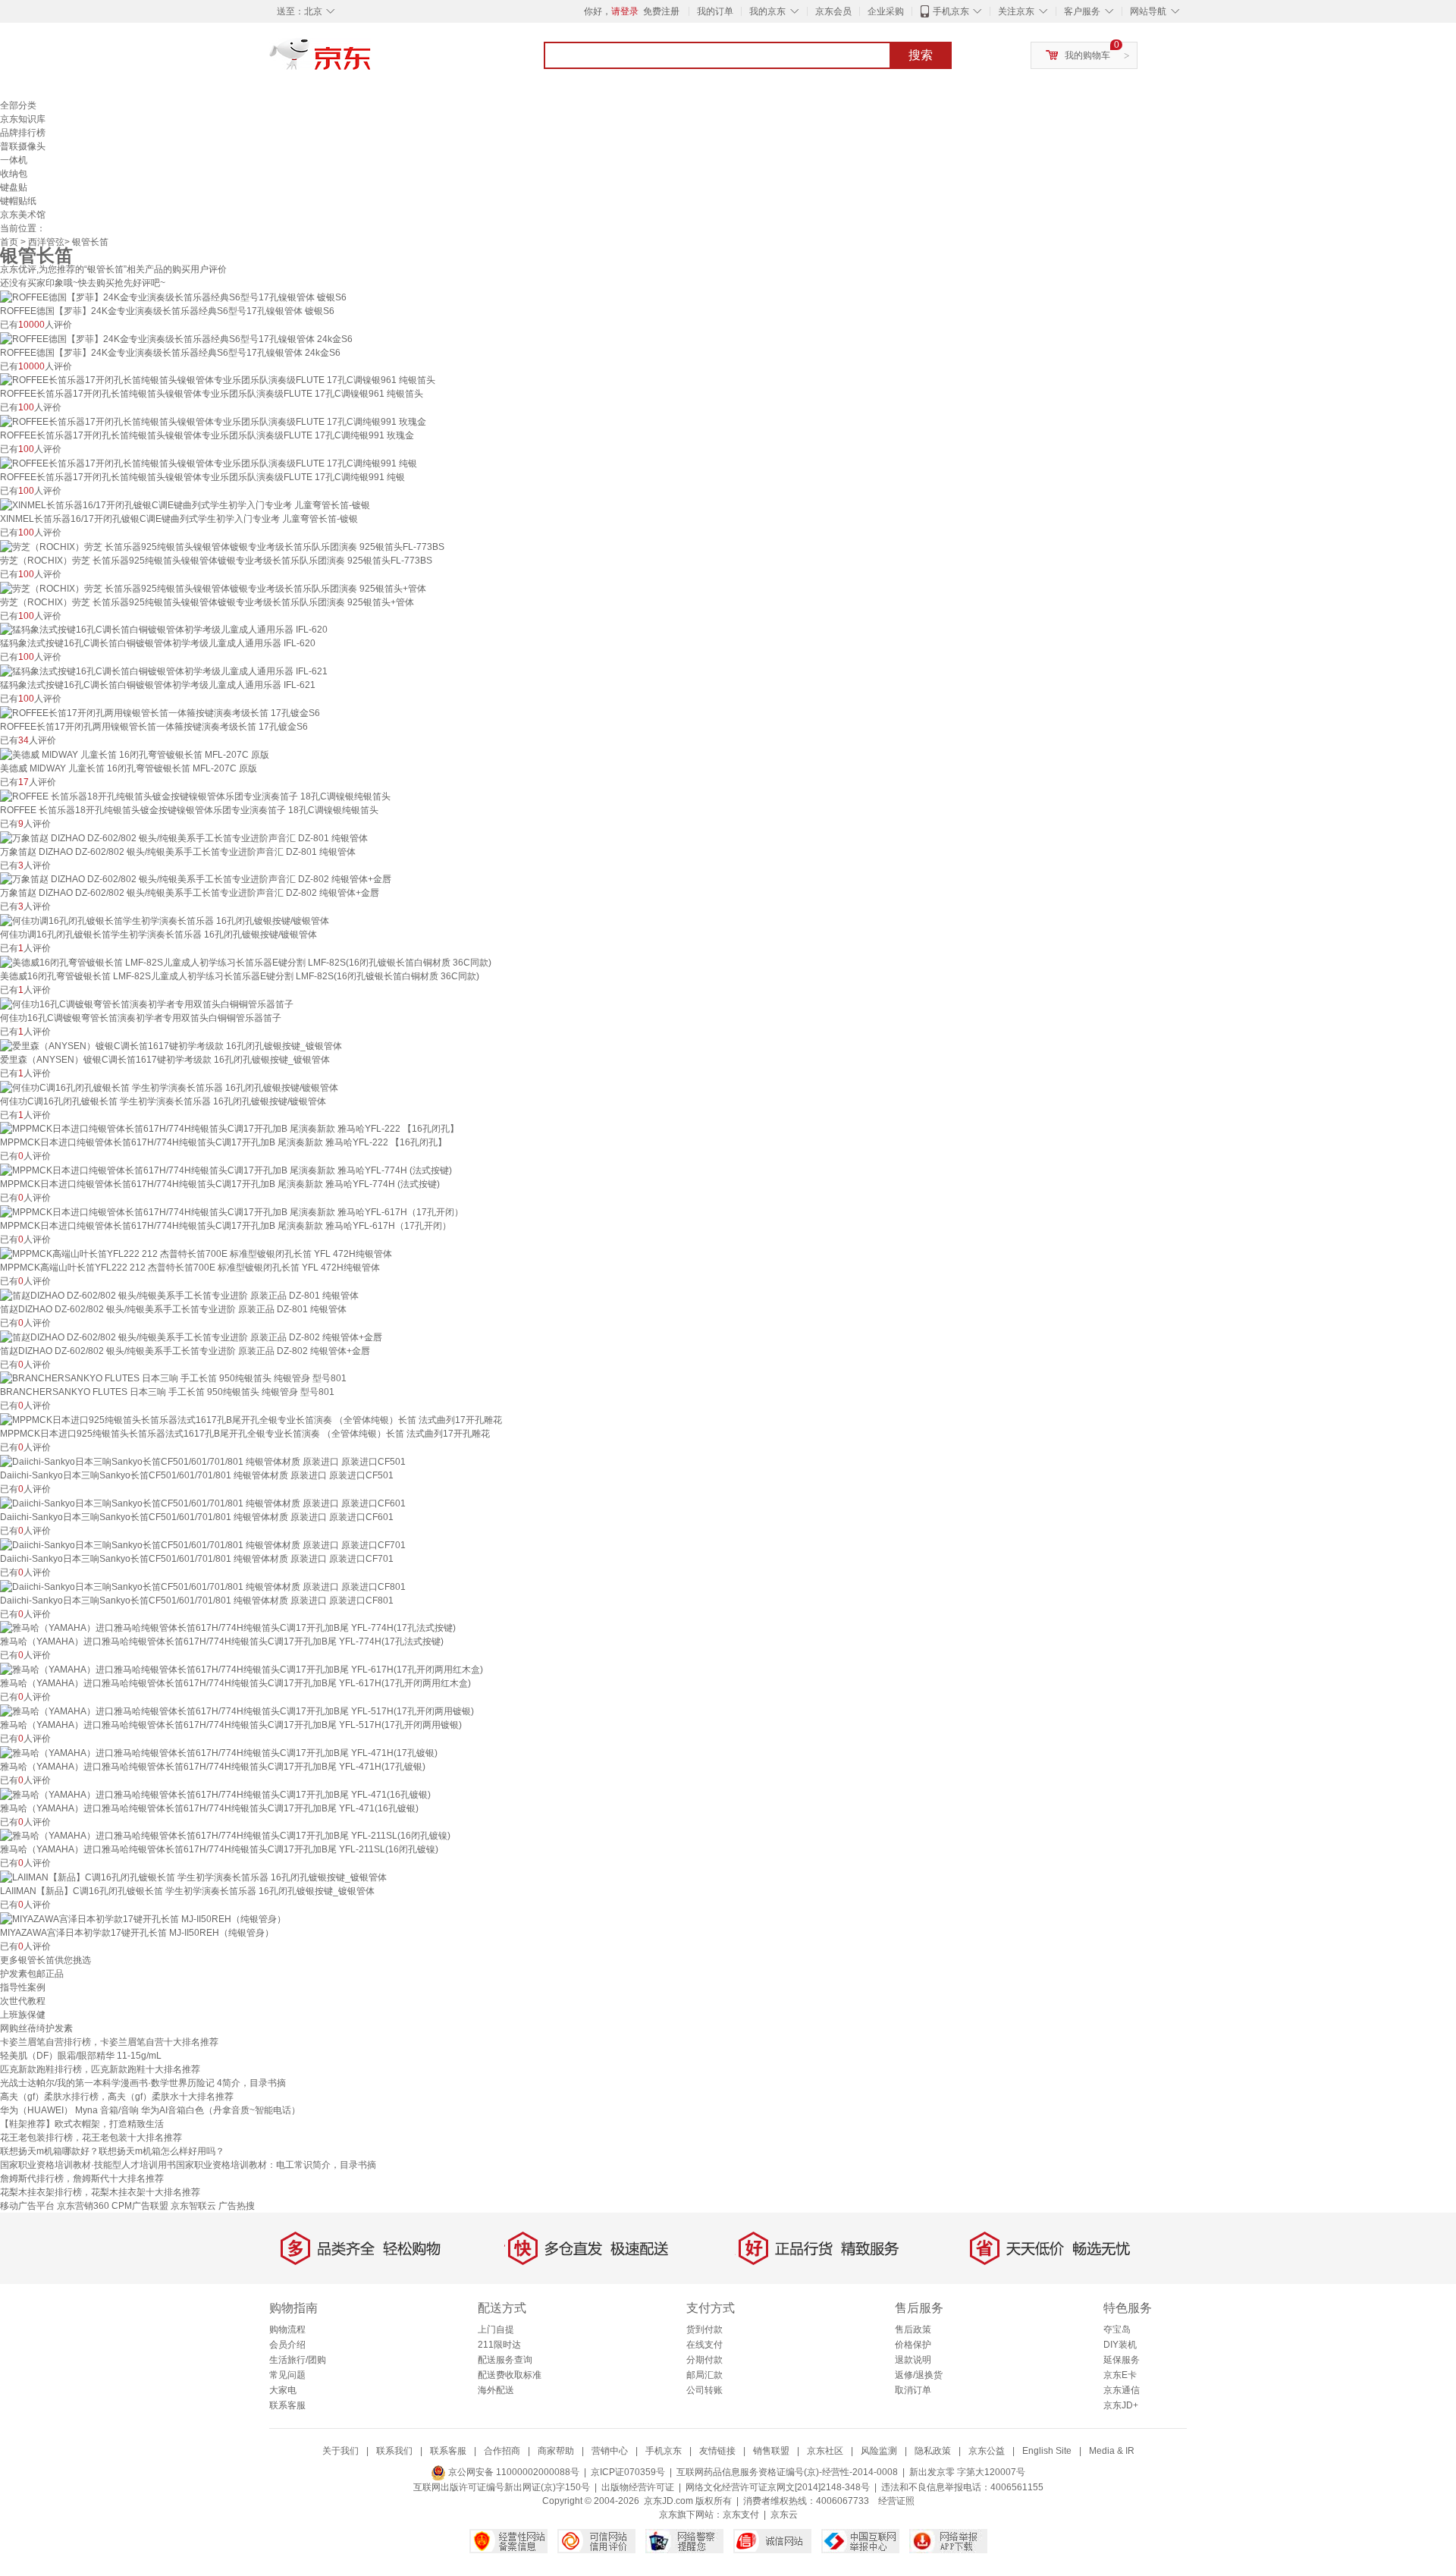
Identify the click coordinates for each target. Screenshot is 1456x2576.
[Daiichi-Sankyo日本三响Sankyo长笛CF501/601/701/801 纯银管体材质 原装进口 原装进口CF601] (203, 1503)
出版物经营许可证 (638, 2487)
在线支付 (704, 2345)
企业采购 (886, 11)
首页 (9, 242)
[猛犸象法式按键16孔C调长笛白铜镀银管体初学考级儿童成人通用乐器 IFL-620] (164, 630)
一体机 (14, 160)
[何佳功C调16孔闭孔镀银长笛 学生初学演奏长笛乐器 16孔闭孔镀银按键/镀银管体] (169, 1087)
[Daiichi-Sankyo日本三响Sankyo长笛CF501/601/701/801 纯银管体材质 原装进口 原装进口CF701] (203, 1544)
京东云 (784, 2515)
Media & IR (1112, 2451)
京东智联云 (193, 2206)
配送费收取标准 (510, 2375)
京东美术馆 (23, 215)
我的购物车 (1087, 55)
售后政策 (913, 2329)
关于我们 (340, 2451)
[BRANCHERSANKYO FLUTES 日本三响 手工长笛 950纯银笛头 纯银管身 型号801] (173, 1378)
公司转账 (704, 2390)
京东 (372, 61)
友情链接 (717, 2451)
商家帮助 (556, 2451)
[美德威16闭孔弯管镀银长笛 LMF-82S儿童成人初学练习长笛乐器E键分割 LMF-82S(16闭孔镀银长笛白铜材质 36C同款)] (246, 962)
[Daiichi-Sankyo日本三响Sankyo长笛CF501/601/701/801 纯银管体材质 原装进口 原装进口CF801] (203, 1586)
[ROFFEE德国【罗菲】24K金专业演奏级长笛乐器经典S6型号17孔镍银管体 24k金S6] (176, 338)
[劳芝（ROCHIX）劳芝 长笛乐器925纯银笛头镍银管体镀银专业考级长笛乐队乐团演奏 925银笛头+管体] (213, 588)
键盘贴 (14, 187)
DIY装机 (1120, 2345)
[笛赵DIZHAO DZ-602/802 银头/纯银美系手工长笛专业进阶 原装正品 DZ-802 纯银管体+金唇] (191, 1337)
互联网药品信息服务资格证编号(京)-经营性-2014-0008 (787, 2472)
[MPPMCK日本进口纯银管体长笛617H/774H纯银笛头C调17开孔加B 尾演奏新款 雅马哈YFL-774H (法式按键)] (226, 1170)
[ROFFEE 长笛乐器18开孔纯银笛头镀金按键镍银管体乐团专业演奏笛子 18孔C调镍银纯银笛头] (195, 796)
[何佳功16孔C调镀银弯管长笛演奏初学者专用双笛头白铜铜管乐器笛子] (147, 1004)
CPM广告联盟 (140, 2206)
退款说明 (913, 2360)
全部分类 (18, 105)
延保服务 (1122, 2360)
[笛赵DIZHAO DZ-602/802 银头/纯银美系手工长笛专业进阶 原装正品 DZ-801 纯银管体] (179, 1295)
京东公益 (987, 2451)
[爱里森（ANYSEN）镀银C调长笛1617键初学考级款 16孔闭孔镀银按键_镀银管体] (171, 1045)
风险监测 (879, 2451)
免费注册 (661, 11)
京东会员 (833, 11)
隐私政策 (933, 2451)
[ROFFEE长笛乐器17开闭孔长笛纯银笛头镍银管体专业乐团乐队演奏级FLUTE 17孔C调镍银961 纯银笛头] (218, 380)
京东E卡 (1120, 2375)
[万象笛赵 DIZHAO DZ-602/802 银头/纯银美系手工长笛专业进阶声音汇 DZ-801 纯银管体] (184, 837)
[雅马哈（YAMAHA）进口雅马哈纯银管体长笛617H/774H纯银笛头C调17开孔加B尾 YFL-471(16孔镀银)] (215, 1794)
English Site (1047, 2451)
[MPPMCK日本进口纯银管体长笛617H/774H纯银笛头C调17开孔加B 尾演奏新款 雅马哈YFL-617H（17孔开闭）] (232, 1211)
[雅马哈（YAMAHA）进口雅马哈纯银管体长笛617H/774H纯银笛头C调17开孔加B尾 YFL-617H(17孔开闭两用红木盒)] (242, 1669)
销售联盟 (771, 2451)
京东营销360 (83, 2206)
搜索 (921, 55)
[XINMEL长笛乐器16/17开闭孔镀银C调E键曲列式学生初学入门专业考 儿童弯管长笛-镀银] (185, 504)
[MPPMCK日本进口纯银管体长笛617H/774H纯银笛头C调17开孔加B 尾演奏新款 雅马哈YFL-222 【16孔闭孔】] (229, 1129)
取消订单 (913, 2390)
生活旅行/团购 (298, 2360)
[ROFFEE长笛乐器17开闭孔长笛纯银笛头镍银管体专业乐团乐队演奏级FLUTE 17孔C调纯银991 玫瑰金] (213, 421)
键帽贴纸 (18, 201)
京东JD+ (1121, 2405)
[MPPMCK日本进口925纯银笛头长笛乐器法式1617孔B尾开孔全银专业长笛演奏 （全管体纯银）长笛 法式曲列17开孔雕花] (251, 1419)
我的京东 (767, 11)
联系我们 (394, 2451)
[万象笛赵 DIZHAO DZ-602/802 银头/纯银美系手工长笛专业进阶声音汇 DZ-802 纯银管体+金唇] (196, 879)
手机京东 (951, 11)
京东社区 (825, 2451)
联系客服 (287, 2405)
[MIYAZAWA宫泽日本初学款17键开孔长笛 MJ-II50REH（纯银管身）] (143, 1918)
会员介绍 (287, 2345)
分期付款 (704, 2360)
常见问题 (287, 2375)
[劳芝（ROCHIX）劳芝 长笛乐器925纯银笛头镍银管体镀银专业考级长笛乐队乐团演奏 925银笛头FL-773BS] (222, 546)
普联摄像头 (23, 146)
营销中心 (610, 2451)
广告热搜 (237, 2206)
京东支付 (741, 2515)
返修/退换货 (919, 2375)
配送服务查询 (505, 2360)
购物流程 (287, 2329)
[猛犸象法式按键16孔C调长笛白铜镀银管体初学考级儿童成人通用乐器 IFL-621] (164, 671)
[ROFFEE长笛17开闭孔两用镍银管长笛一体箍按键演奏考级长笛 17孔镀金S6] (160, 712)
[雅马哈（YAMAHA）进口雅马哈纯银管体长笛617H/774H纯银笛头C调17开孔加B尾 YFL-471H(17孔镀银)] (219, 1752)
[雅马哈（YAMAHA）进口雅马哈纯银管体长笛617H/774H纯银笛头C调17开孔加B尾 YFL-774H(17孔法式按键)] (228, 1628)
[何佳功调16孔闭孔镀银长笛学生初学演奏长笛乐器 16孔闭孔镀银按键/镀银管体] (165, 920)
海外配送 (496, 2390)
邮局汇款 (704, 2375)
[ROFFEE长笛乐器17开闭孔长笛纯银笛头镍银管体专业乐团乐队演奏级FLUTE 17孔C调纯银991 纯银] (209, 463)
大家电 (283, 2390)
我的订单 (715, 11)
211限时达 (499, 2345)
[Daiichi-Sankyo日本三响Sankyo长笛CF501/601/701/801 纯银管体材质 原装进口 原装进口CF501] (203, 1461)
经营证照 (896, 2501)
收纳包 (14, 174)
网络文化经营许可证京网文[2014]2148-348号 (778, 2487)
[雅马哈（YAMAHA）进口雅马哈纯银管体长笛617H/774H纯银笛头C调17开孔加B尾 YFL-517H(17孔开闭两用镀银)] (237, 1711)
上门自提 (496, 2329)
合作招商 (502, 2451)
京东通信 (1122, 2390)
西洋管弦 (46, 242)
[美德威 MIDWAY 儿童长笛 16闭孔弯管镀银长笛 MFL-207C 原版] (135, 754)
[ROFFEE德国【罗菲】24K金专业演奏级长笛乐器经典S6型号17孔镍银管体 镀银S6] (173, 297)
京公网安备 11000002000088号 (513, 2472)
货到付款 (704, 2329)
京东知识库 (23, 119)
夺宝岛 (1117, 2329)
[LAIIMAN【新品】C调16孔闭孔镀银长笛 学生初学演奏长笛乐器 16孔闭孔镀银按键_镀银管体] (193, 1877)
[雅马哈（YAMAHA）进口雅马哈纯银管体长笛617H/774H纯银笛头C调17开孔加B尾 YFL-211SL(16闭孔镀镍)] (225, 1836)
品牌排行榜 (23, 133)
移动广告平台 (27, 2206)
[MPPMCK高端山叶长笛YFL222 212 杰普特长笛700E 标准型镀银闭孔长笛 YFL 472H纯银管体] (196, 1253)
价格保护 (913, 2345)
